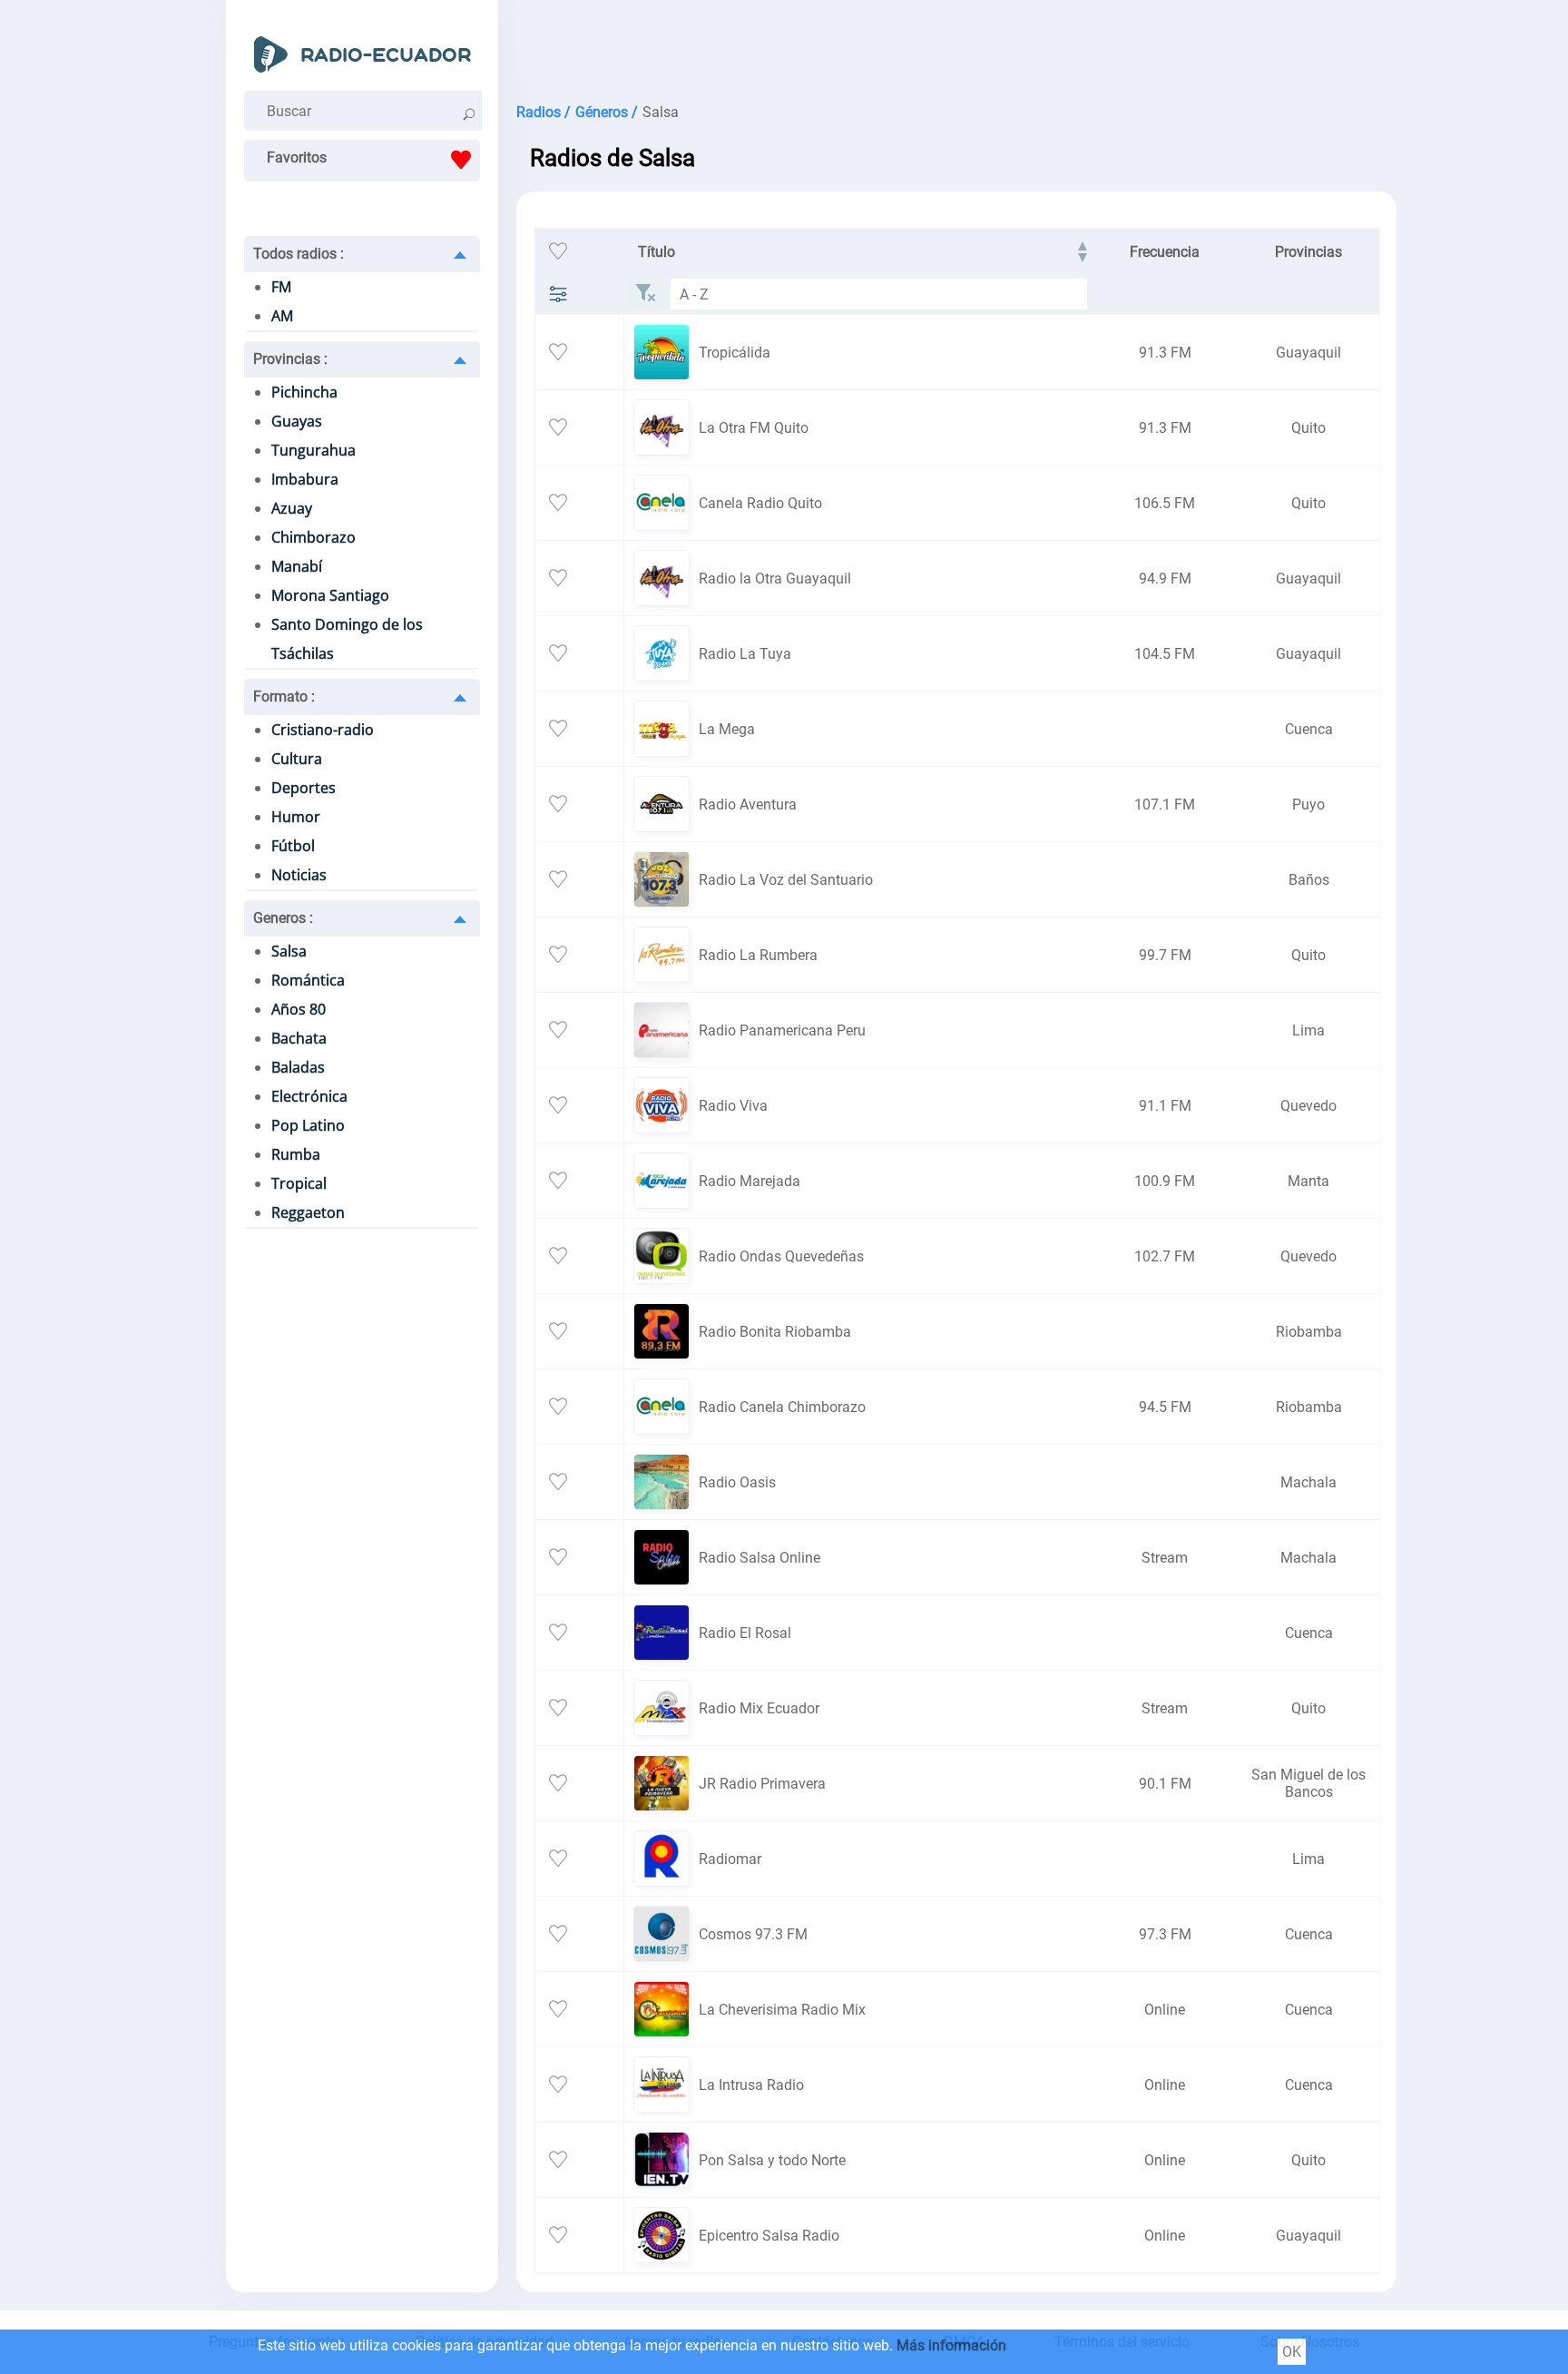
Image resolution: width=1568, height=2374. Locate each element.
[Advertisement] (934, 45)
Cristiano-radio (323, 730)
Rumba (296, 1154)
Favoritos (297, 157)
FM (281, 287)
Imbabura (305, 479)
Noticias (299, 875)
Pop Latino (308, 1125)
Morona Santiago (330, 595)
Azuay (292, 508)
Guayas (297, 421)
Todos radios (299, 254)
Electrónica (309, 1096)
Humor (296, 817)
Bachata (299, 1038)
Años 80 (299, 1009)
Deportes (304, 788)
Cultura (297, 759)
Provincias (290, 359)
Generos (283, 918)
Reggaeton (308, 1212)
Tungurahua (314, 450)
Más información (951, 2345)
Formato (284, 697)
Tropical (299, 1183)
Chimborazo (314, 537)
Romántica (308, 980)
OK (1292, 2352)
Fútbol (293, 846)
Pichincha (304, 392)
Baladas (298, 1067)
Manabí (297, 566)
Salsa (289, 951)
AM (282, 316)
